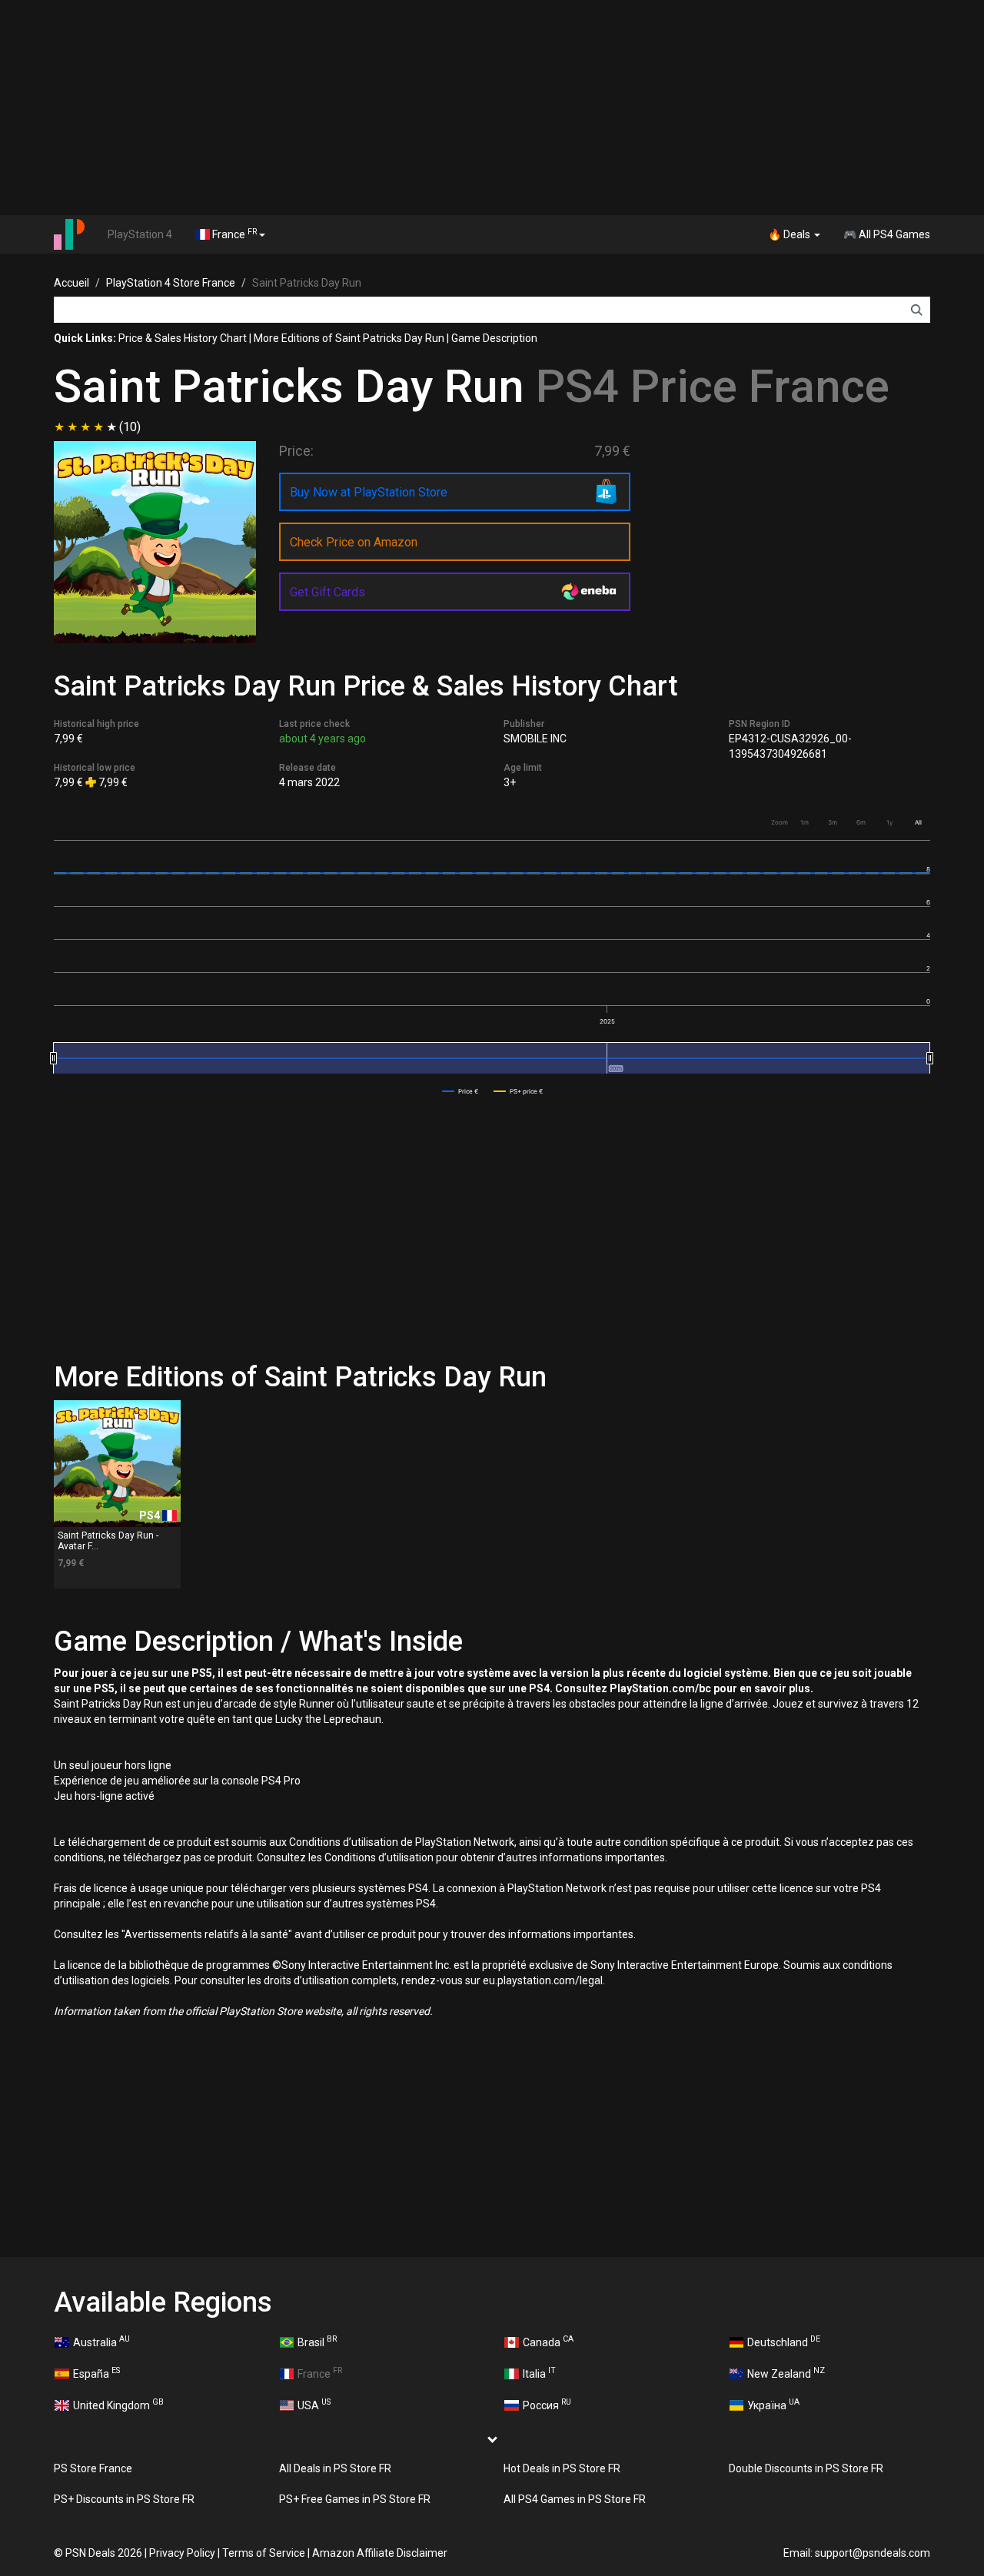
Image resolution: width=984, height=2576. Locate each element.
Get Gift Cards (327, 592)
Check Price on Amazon (354, 542)
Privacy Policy (182, 2553)
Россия (547, 2404)
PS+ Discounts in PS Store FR (124, 2499)
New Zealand (786, 2372)
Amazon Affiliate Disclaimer (380, 2553)
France (233, 234)
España (96, 2372)
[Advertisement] (492, 108)
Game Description (494, 338)
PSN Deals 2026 (104, 2553)
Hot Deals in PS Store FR (562, 2468)
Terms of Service (264, 2553)
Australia (101, 2341)
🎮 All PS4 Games (887, 234)
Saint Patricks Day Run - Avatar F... (108, 1540)
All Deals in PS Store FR (335, 2468)
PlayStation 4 (140, 234)
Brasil (317, 2341)
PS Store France (93, 2468)
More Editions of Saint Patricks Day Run (349, 338)
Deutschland (784, 2341)
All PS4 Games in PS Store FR (575, 2499)
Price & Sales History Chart (183, 338)
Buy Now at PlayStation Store (369, 492)
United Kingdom (118, 2404)
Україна (773, 2404)
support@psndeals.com (873, 2553)
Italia (539, 2372)
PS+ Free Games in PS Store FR (355, 2499)
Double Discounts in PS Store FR (806, 2468)
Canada (548, 2341)
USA (314, 2404)
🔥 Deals (790, 234)
